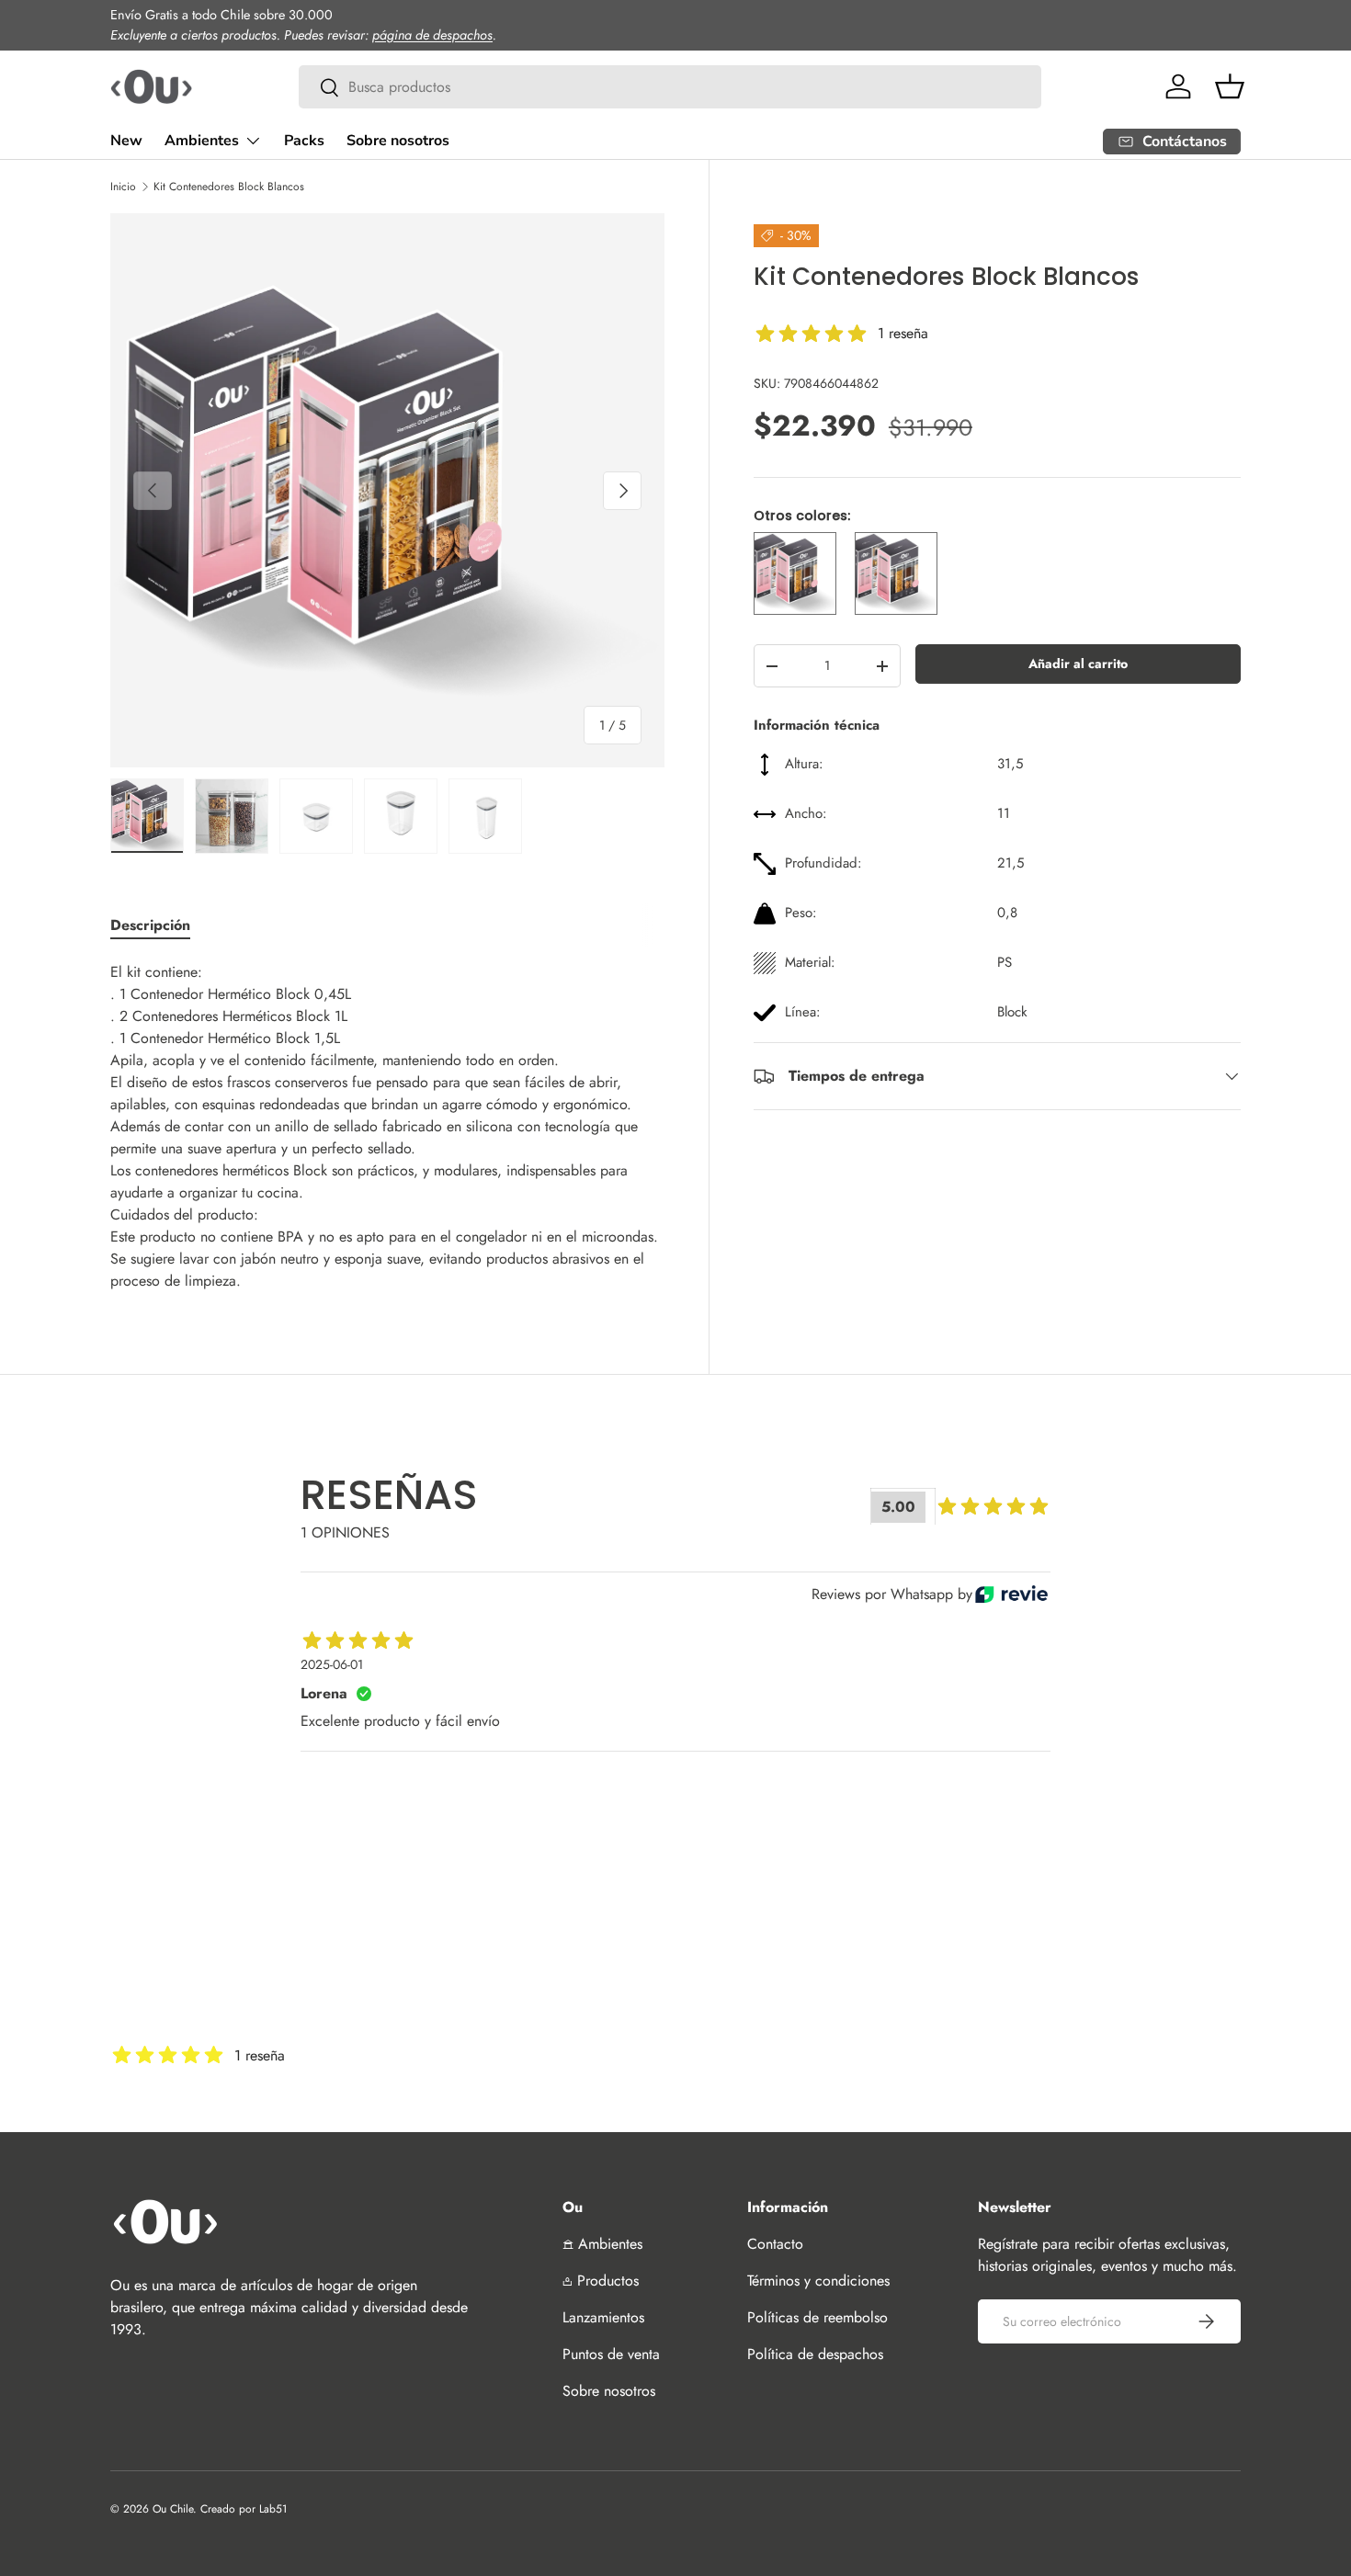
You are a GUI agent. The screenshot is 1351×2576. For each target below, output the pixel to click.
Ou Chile (173, 2509)
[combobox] (670, 87)
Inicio (123, 187)
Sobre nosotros (398, 141)
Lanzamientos (603, 2317)
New (126, 141)
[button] (1230, 86)
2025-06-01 (332, 1664)
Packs (304, 141)
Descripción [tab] (150, 925)
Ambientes (202, 141)
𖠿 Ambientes (602, 2244)
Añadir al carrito (1078, 664)
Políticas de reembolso (817, 2317)
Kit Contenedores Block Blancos (229, 187)
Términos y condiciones (818, 2281)
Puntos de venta (611, 2354)
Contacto (775, 2244)
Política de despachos (815, 2354)
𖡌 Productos (601, 2281)
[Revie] (1011, 1594)
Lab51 (273, 2509)
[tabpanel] (387, 1127)
